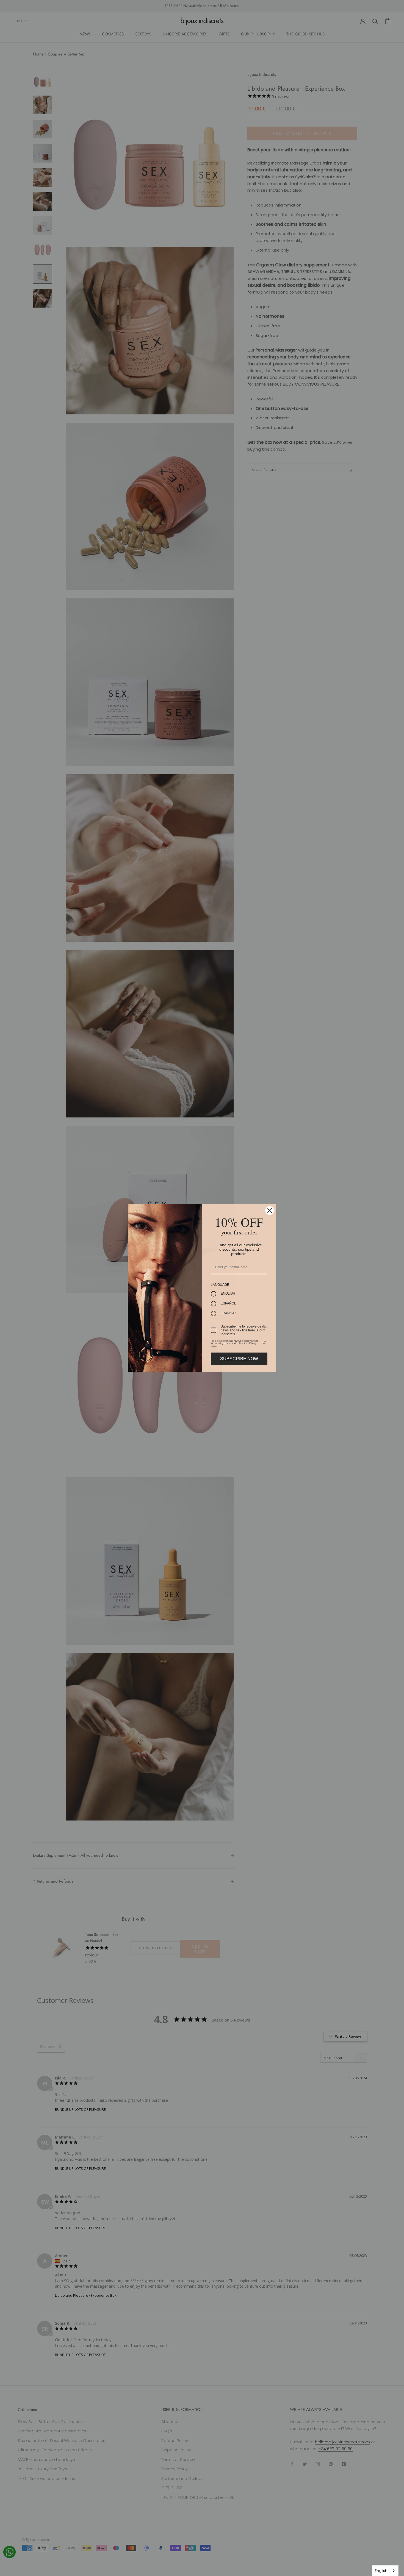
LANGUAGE (220, 1285)
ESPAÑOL (228, 1303)
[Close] (270, 1211)
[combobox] (385, 2571)
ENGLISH (228, 1293)
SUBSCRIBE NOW (239, 1359)
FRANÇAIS (229, 1313)
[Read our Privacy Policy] (264, 1342)
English (381, 2571)
